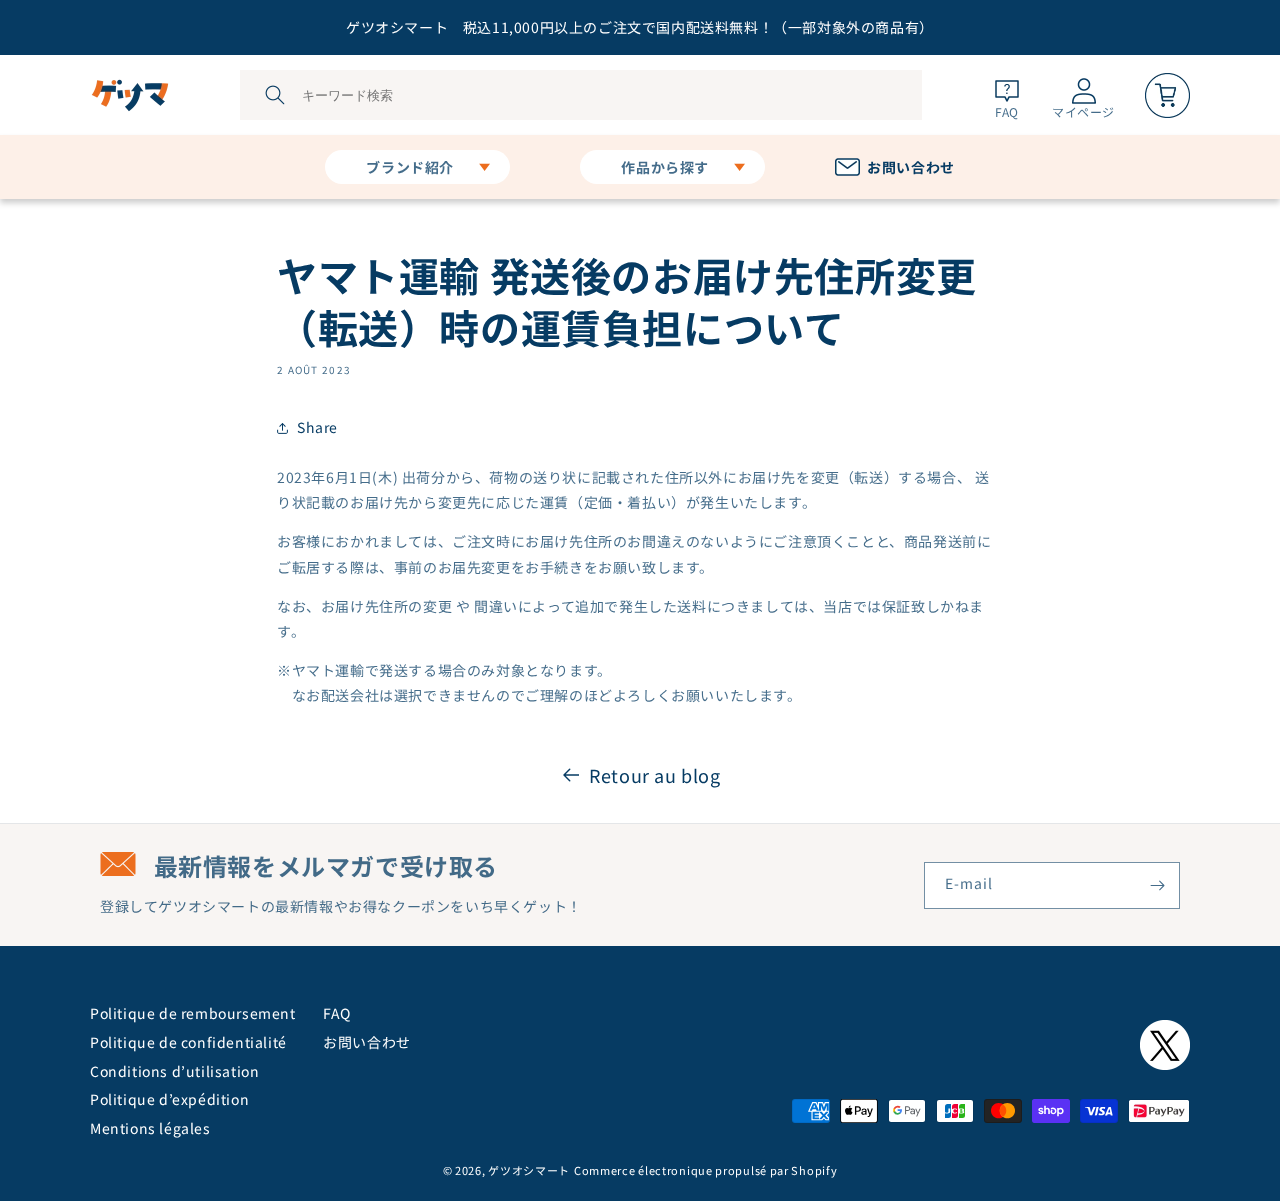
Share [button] (317, 427)
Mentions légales (150, 1128)
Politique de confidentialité (188, 1042)
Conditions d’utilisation (174, 1071)
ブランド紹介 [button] (410, 167)
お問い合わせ (367, 1042)
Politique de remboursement (193, 1013)
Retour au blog (654, 775)
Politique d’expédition (169, 1099)
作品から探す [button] (665, 167)
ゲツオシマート (529, 1170)
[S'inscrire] (1157, 885)
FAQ (337, 1013)
